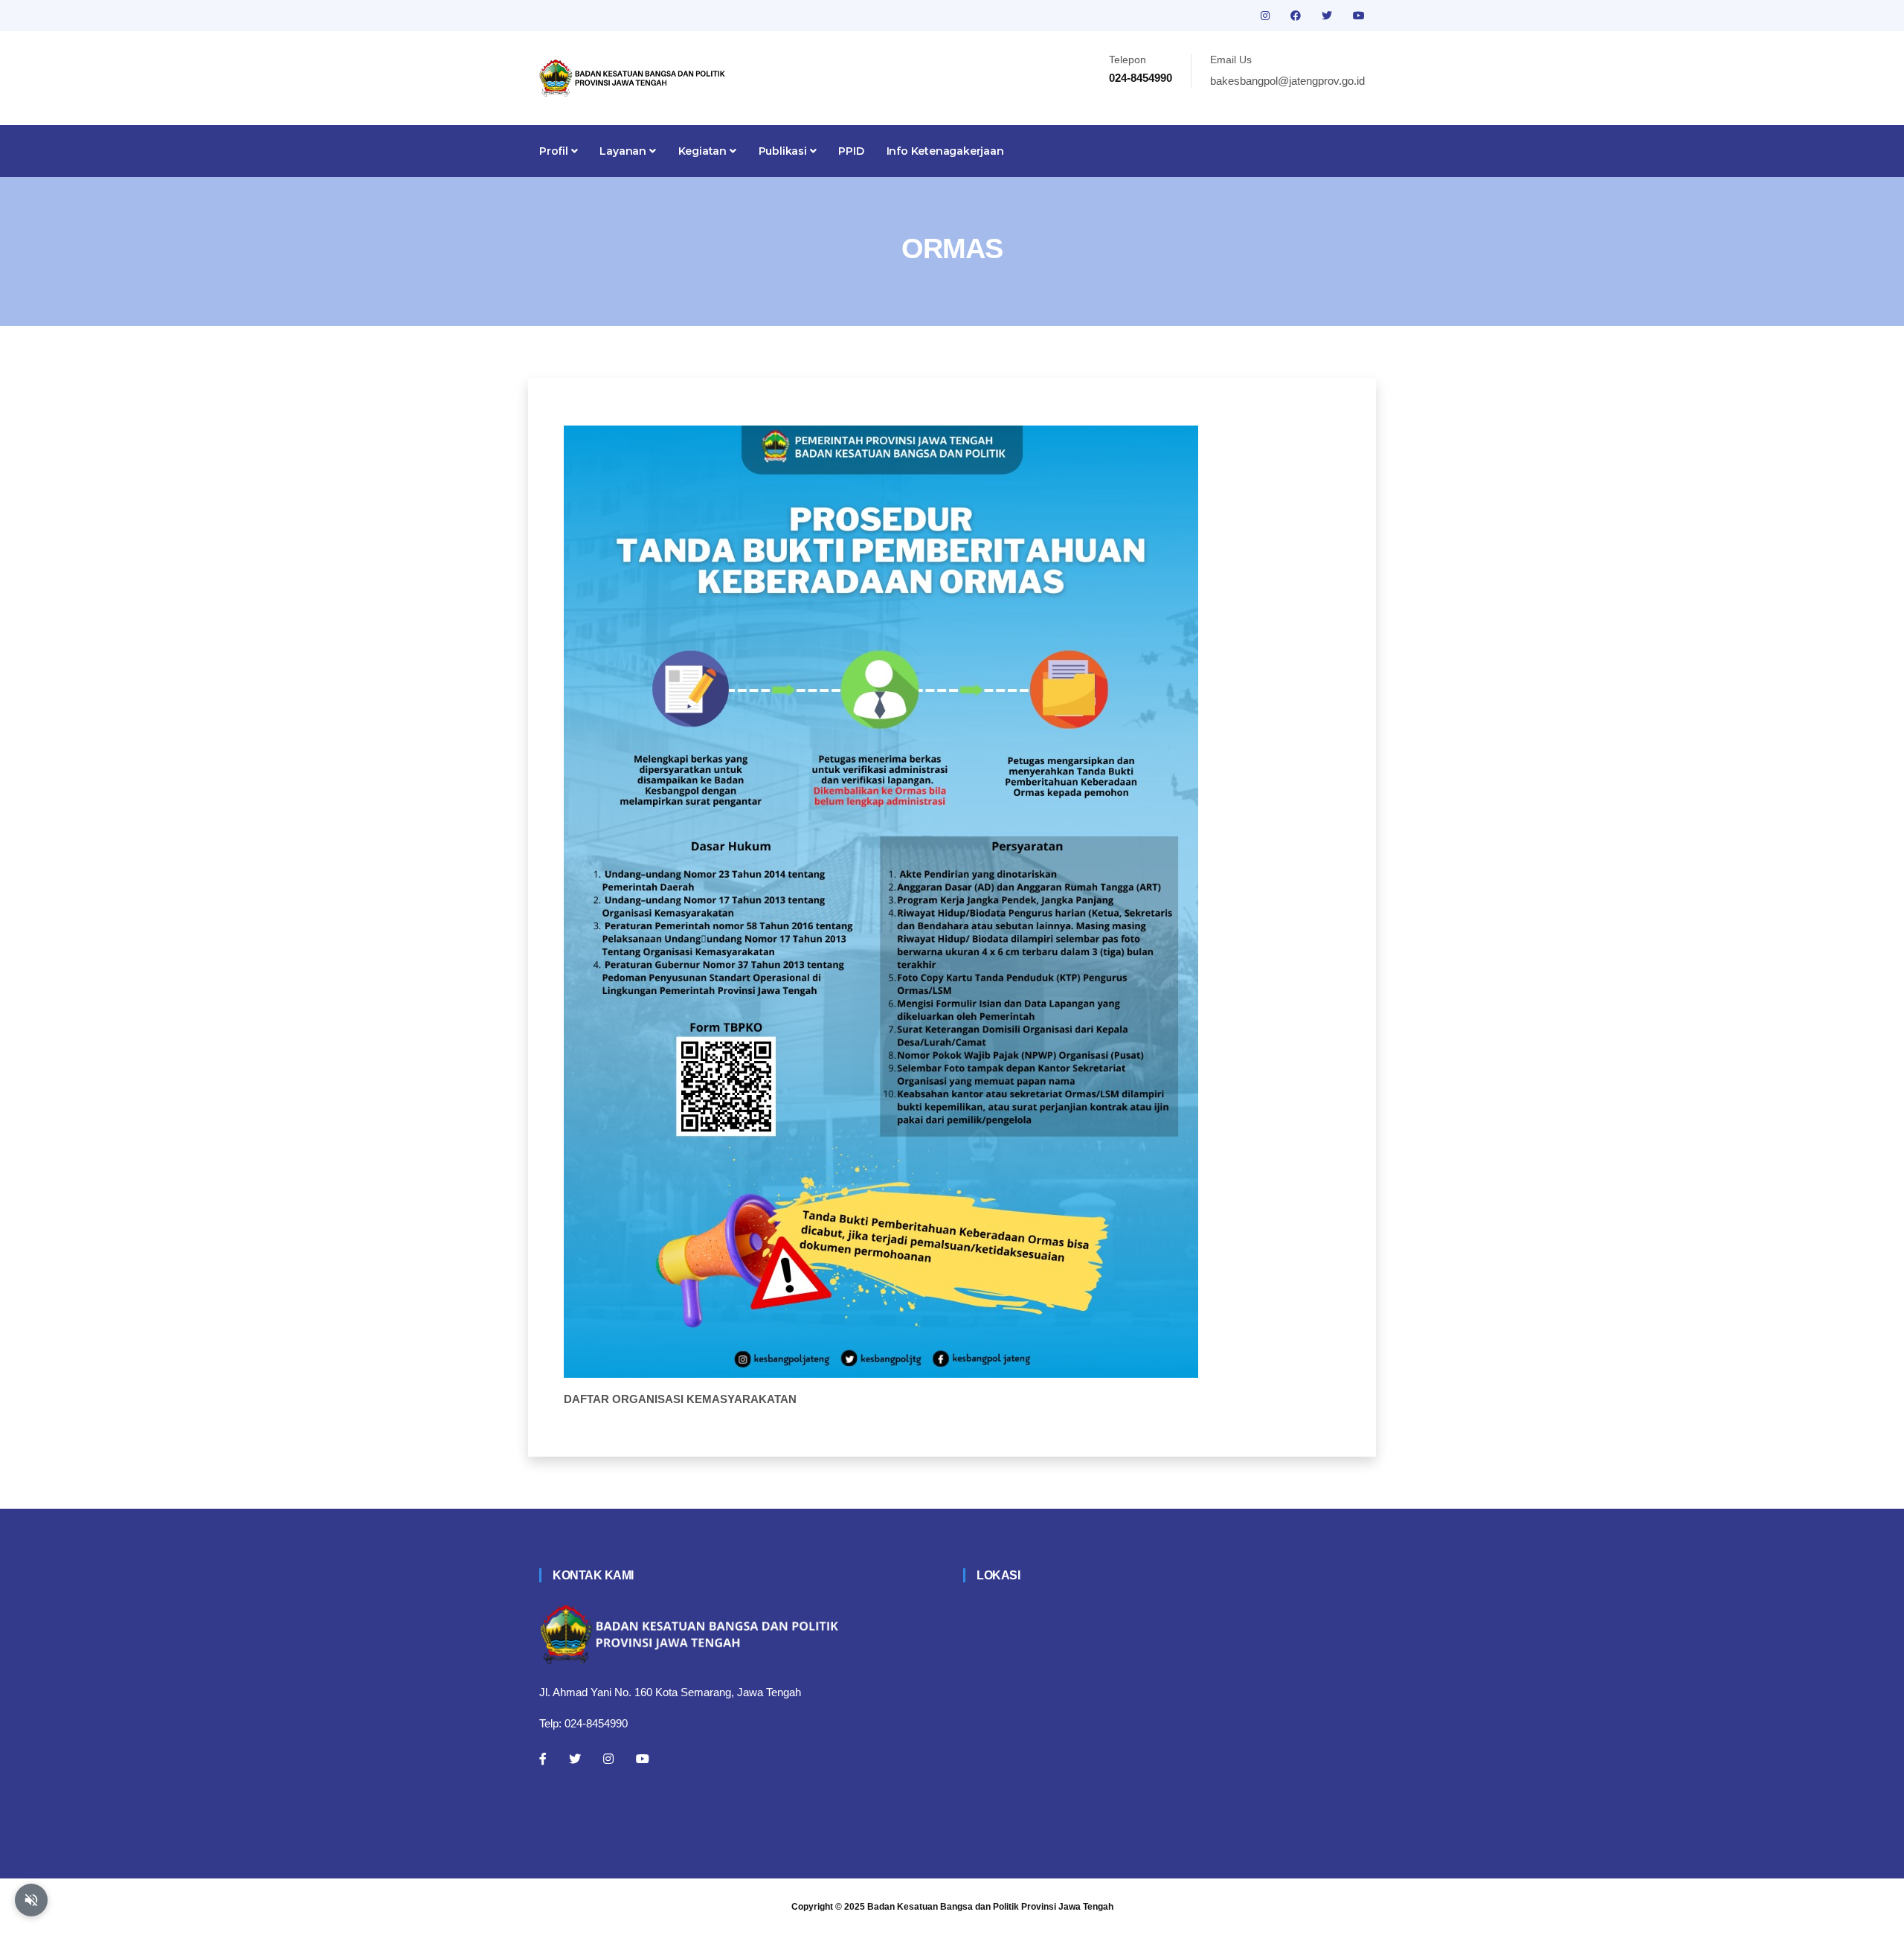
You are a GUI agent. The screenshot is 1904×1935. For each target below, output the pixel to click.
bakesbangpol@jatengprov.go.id (1287, 81)
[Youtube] (643, 1759)
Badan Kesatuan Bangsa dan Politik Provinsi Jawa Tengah (990, 1907)
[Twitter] (575, 1759)
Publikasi (784, 151)
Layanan (624, 151)
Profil (555, 151)
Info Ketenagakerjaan (945, 151)
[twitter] (1328, 16)
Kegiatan (704, 151)
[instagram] (1267, 16)
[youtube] (1359, 16)
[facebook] (1297, 16)
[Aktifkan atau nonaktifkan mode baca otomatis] (31, 1900)
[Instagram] (608, 1759)
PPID (851, 151)
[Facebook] (543, 1759)
